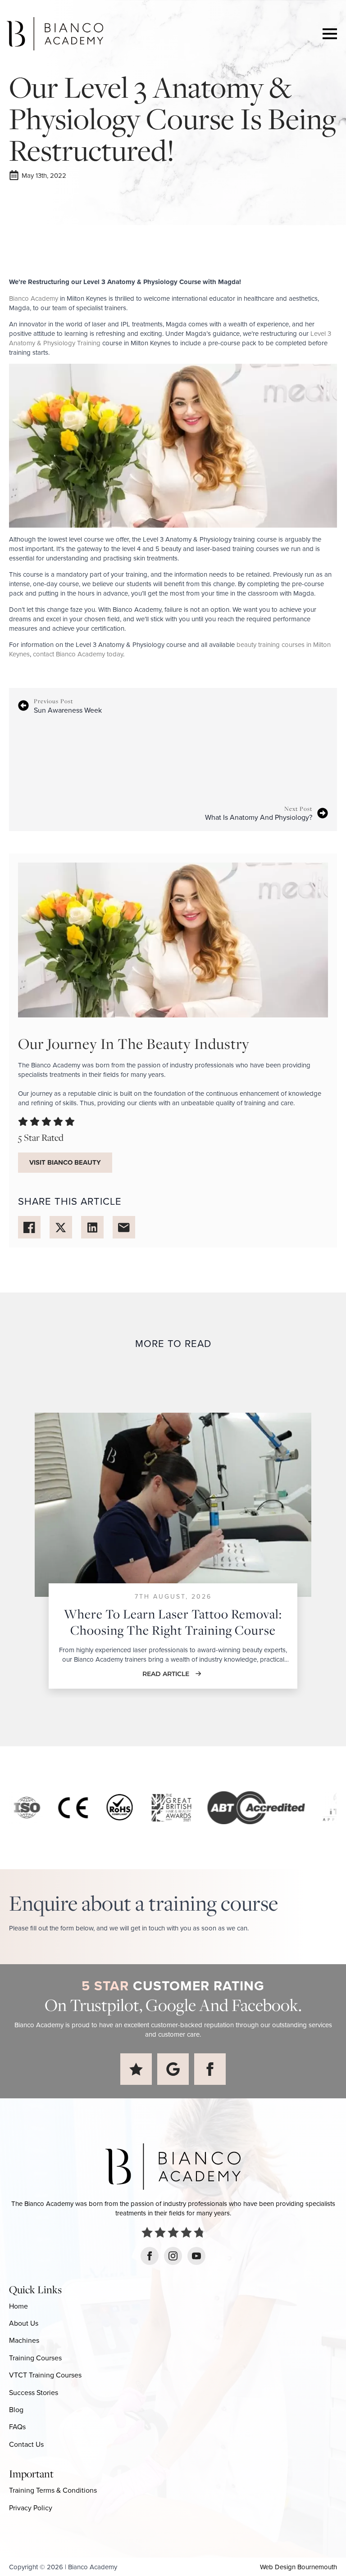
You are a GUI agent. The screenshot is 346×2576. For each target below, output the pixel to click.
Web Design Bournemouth (298, 2567)
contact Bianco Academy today (78, 654)
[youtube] (196, 2256)
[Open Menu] (330, 34)
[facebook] (210, 2069)
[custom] (136, 2069)
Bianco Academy (34, 298)
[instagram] (173, 2256)
